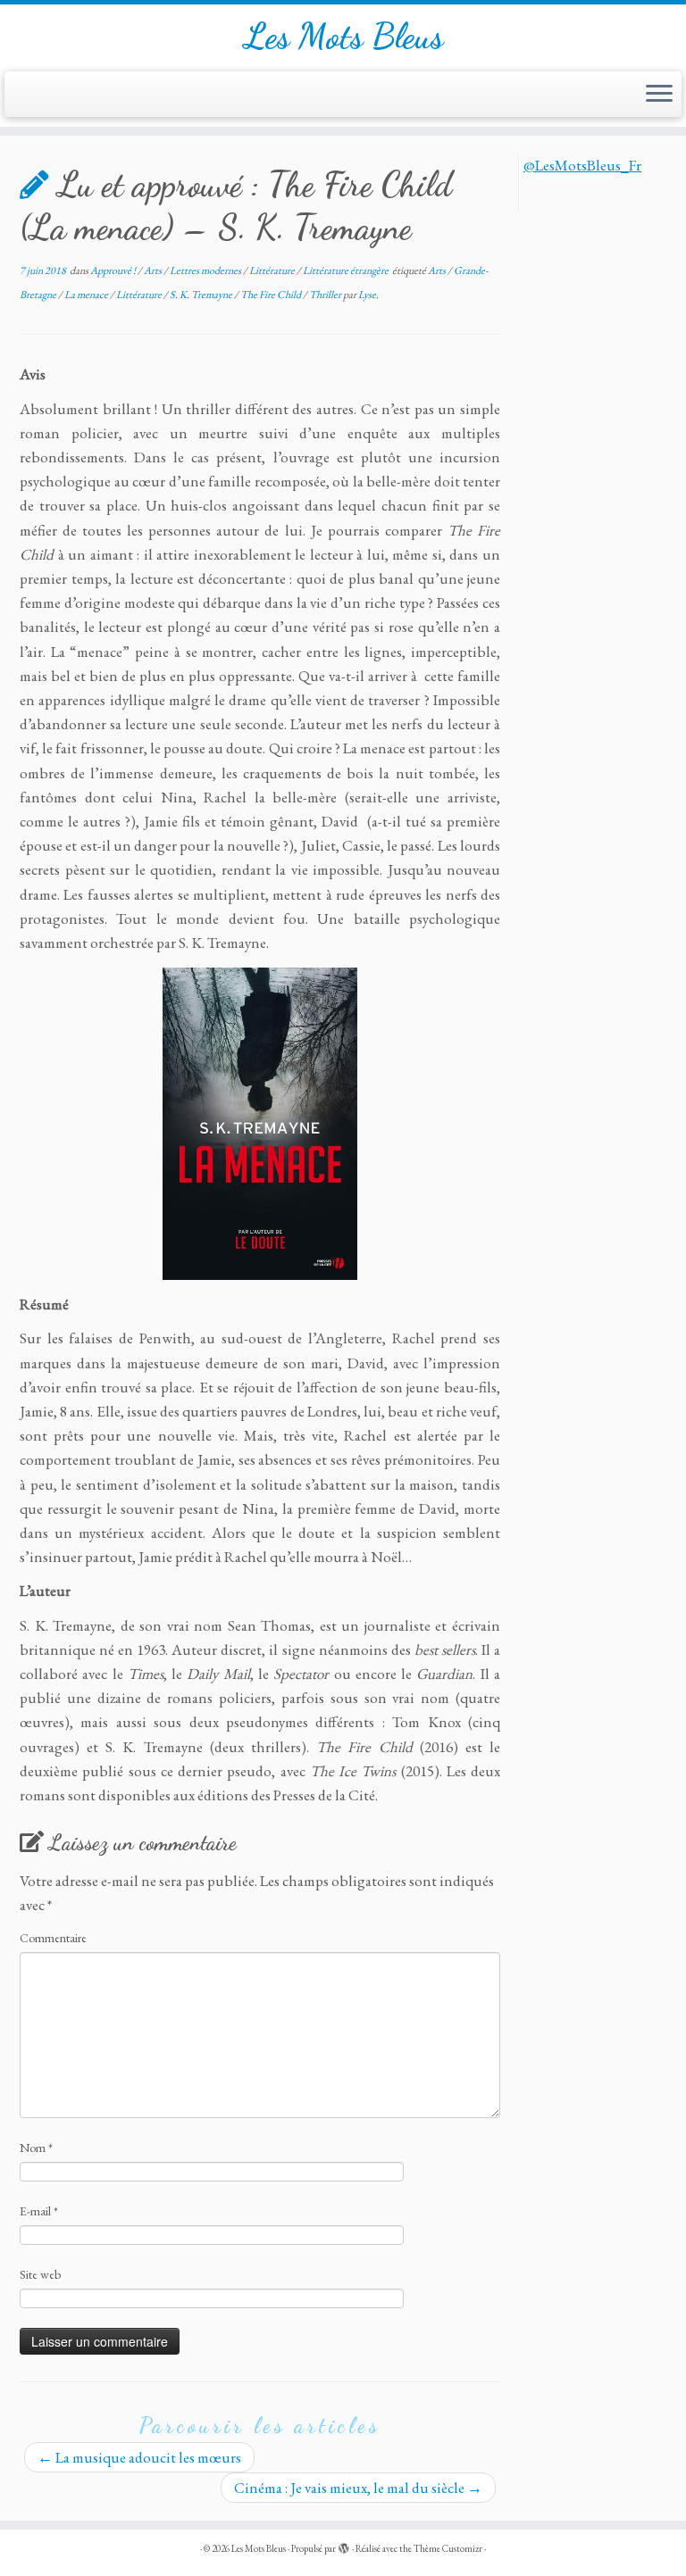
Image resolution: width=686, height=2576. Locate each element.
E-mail (39, 2211)
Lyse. (368, 295)
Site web (40, 2274)
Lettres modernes (206, 270)
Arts (154, 270)
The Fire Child (272, 295)
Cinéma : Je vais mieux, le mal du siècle (358, 2488)
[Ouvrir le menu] (659, 95)
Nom (36, 2148)
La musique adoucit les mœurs (139, 2457)
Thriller (326, 295)
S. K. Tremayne (202, 295)
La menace (87, 295)
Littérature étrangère (347, 270)
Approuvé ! (114, 270)
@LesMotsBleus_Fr (582, 165)
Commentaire (53, 1938)
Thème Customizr (448, 2548)
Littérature (273, 270)
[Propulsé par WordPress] (344, 2546)
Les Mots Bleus (343, 36)
